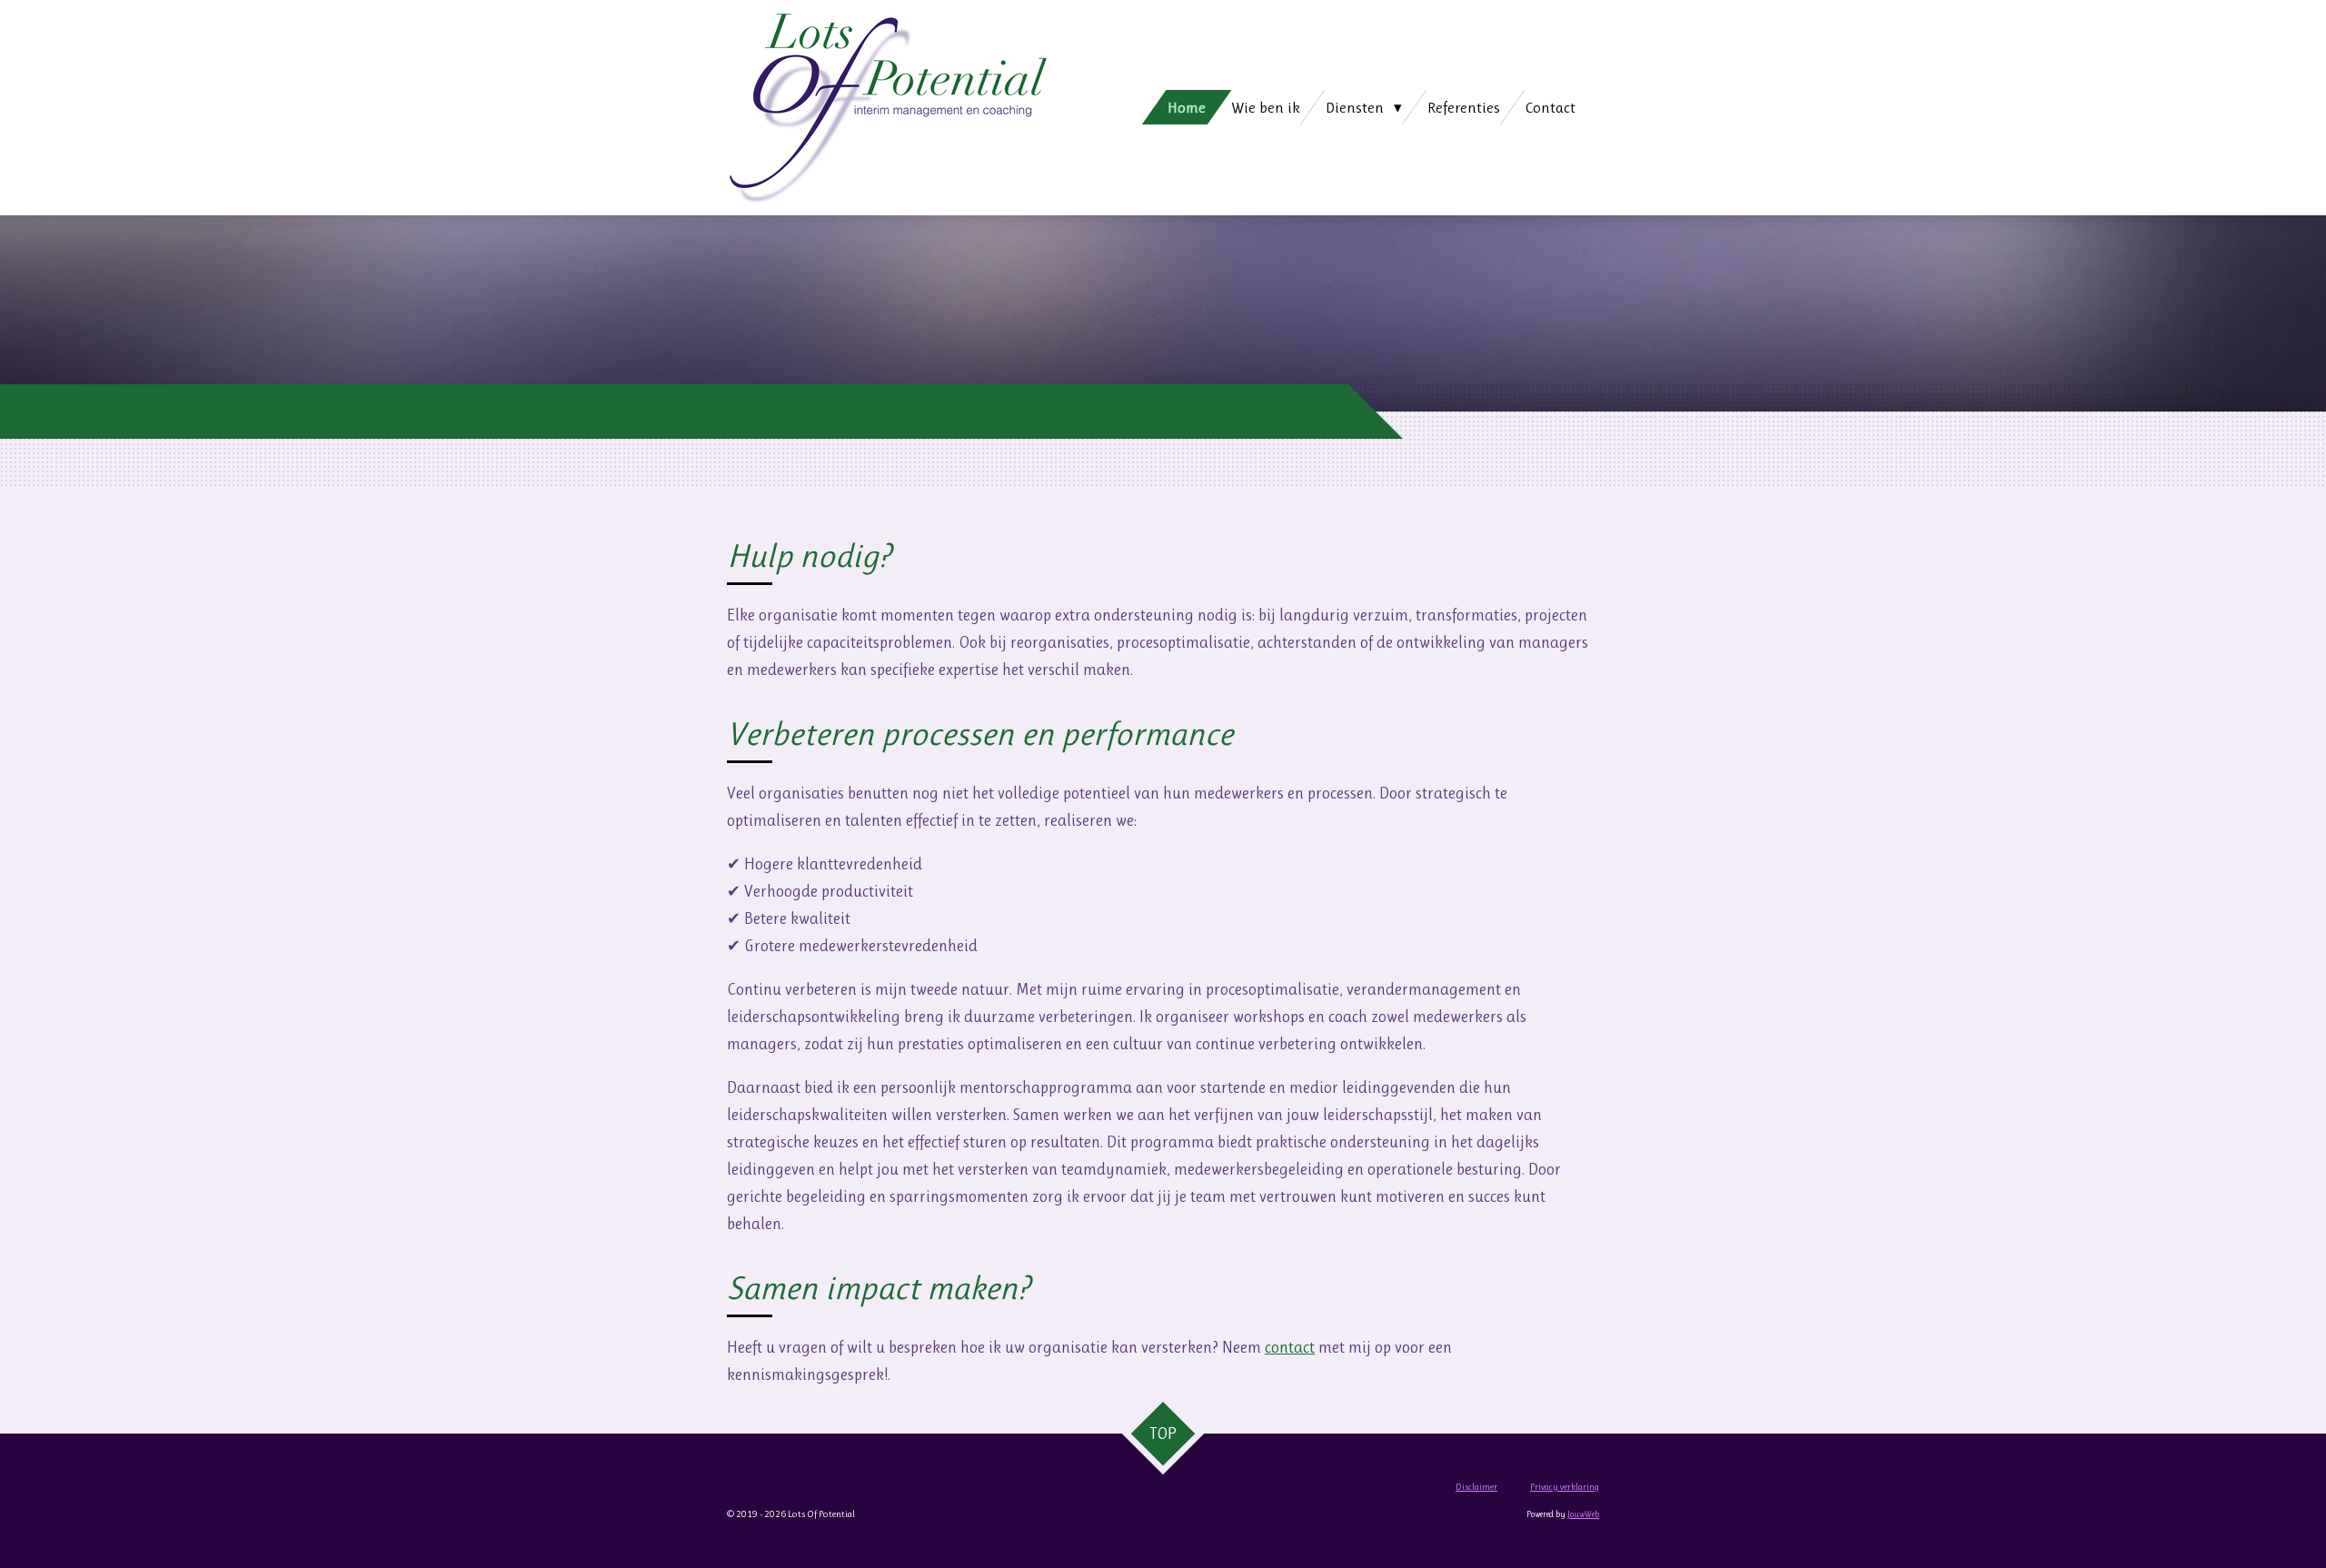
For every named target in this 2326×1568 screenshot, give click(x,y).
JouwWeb (1583, 1514)
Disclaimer (1476, 1487)
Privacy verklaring (1565, 1487)
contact (1290, 1347)
